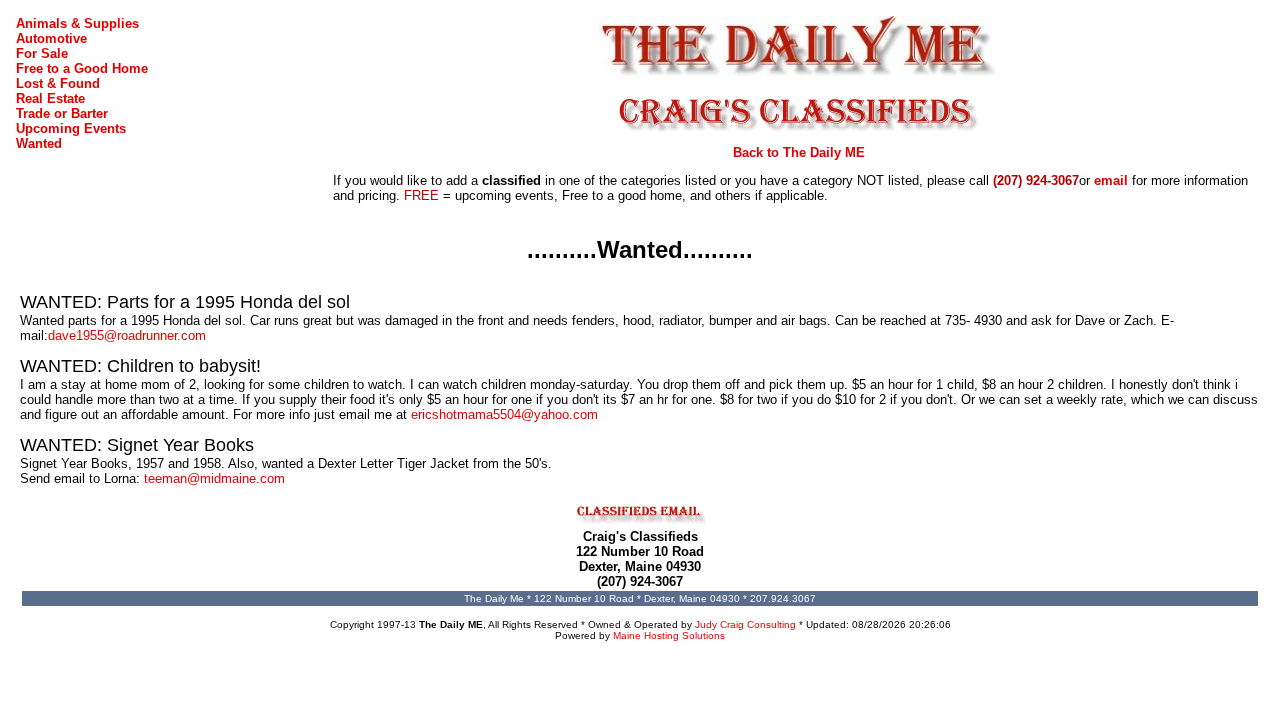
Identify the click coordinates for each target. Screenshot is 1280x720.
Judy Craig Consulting (745, 624)
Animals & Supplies (77, 23)
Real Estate (50, 98)
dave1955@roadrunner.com (127, 335)
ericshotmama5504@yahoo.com (504, 414)
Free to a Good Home (82, 68)
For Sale (42, 53)
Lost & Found (58, 83)
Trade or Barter (62, 113)
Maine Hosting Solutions (669, 635)
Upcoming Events (71, 128)
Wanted (39, 143)
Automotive (51, 38)
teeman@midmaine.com (214, 478)
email (1111, 180)
